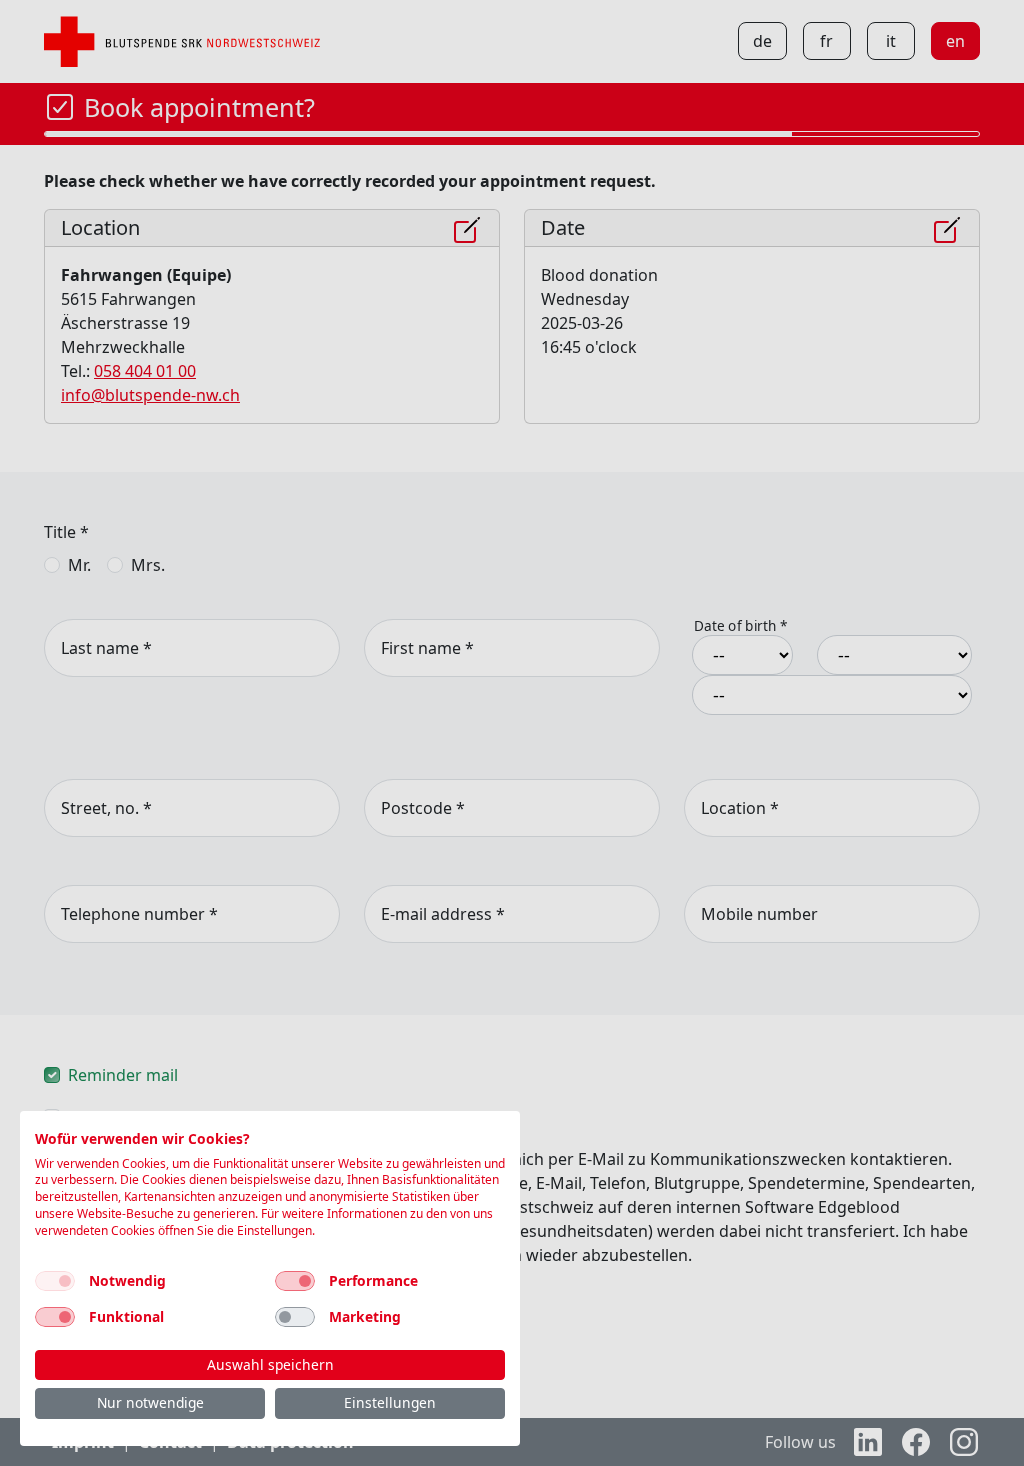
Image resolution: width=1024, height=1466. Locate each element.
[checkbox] (55, 1281)
